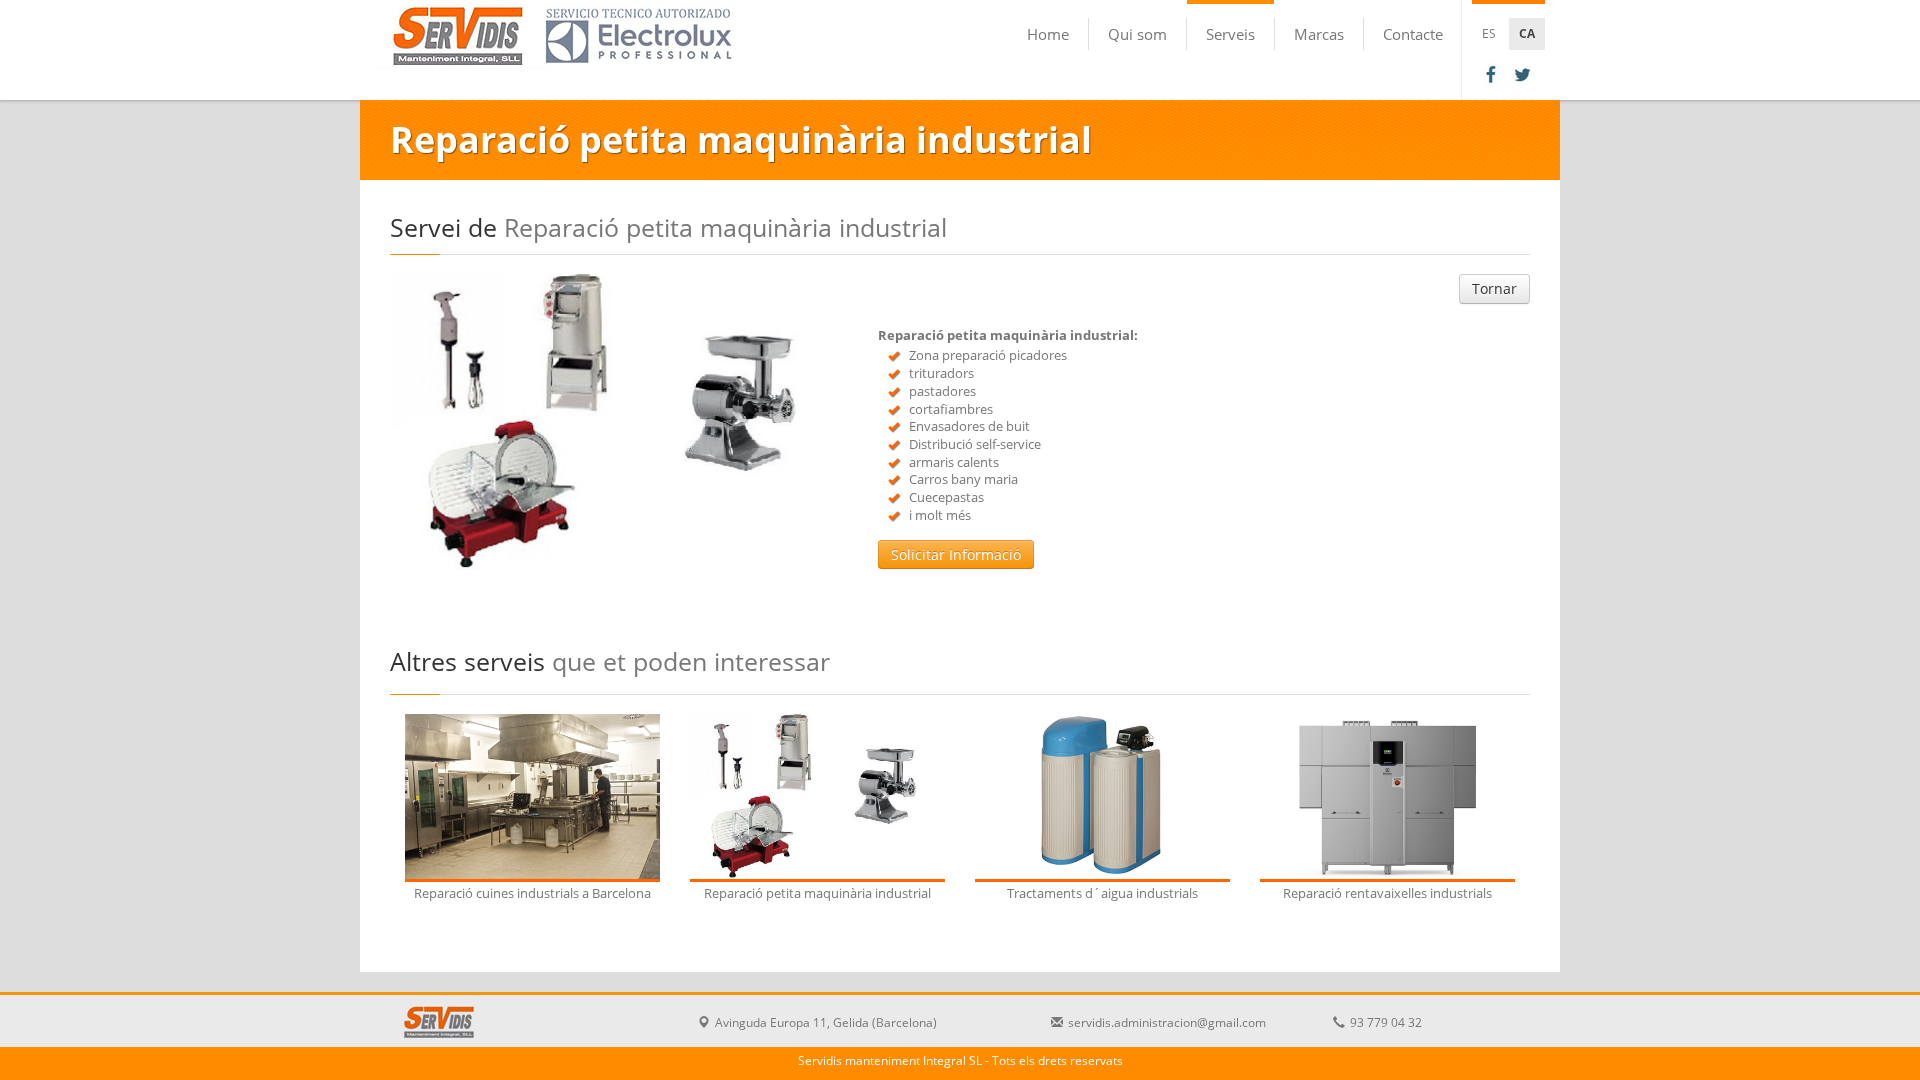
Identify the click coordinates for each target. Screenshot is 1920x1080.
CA (1527, 33)
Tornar (1494, 288)
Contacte (1413, 34)
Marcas (1319, 34)
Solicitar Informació (956, 554)
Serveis (1230, 34)
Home (1048, 34)
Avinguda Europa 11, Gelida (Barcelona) (826, 1022)
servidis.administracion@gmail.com (1167, 1022)
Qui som (1137, 34)
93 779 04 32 (1386, 1022)
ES (1489, 33)
